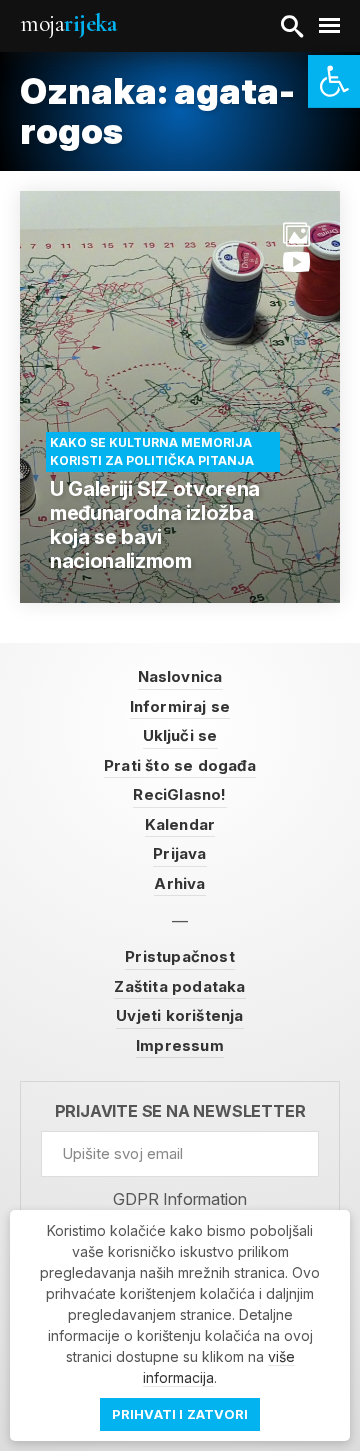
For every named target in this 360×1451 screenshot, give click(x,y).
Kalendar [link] (180, 824)
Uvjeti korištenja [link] (179, 1015)
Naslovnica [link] (180, 676)
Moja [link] (68, 23)
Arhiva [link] (179, 883)
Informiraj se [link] (180, 706)
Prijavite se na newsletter (180, 1111)
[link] (334, 81)
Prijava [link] (179, 853)
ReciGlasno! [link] (179, 794)
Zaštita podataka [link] (179, 986)
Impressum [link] (180, 1045)
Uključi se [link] (180, 735)
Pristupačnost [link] (180, 956)
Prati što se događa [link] (180, 765)
